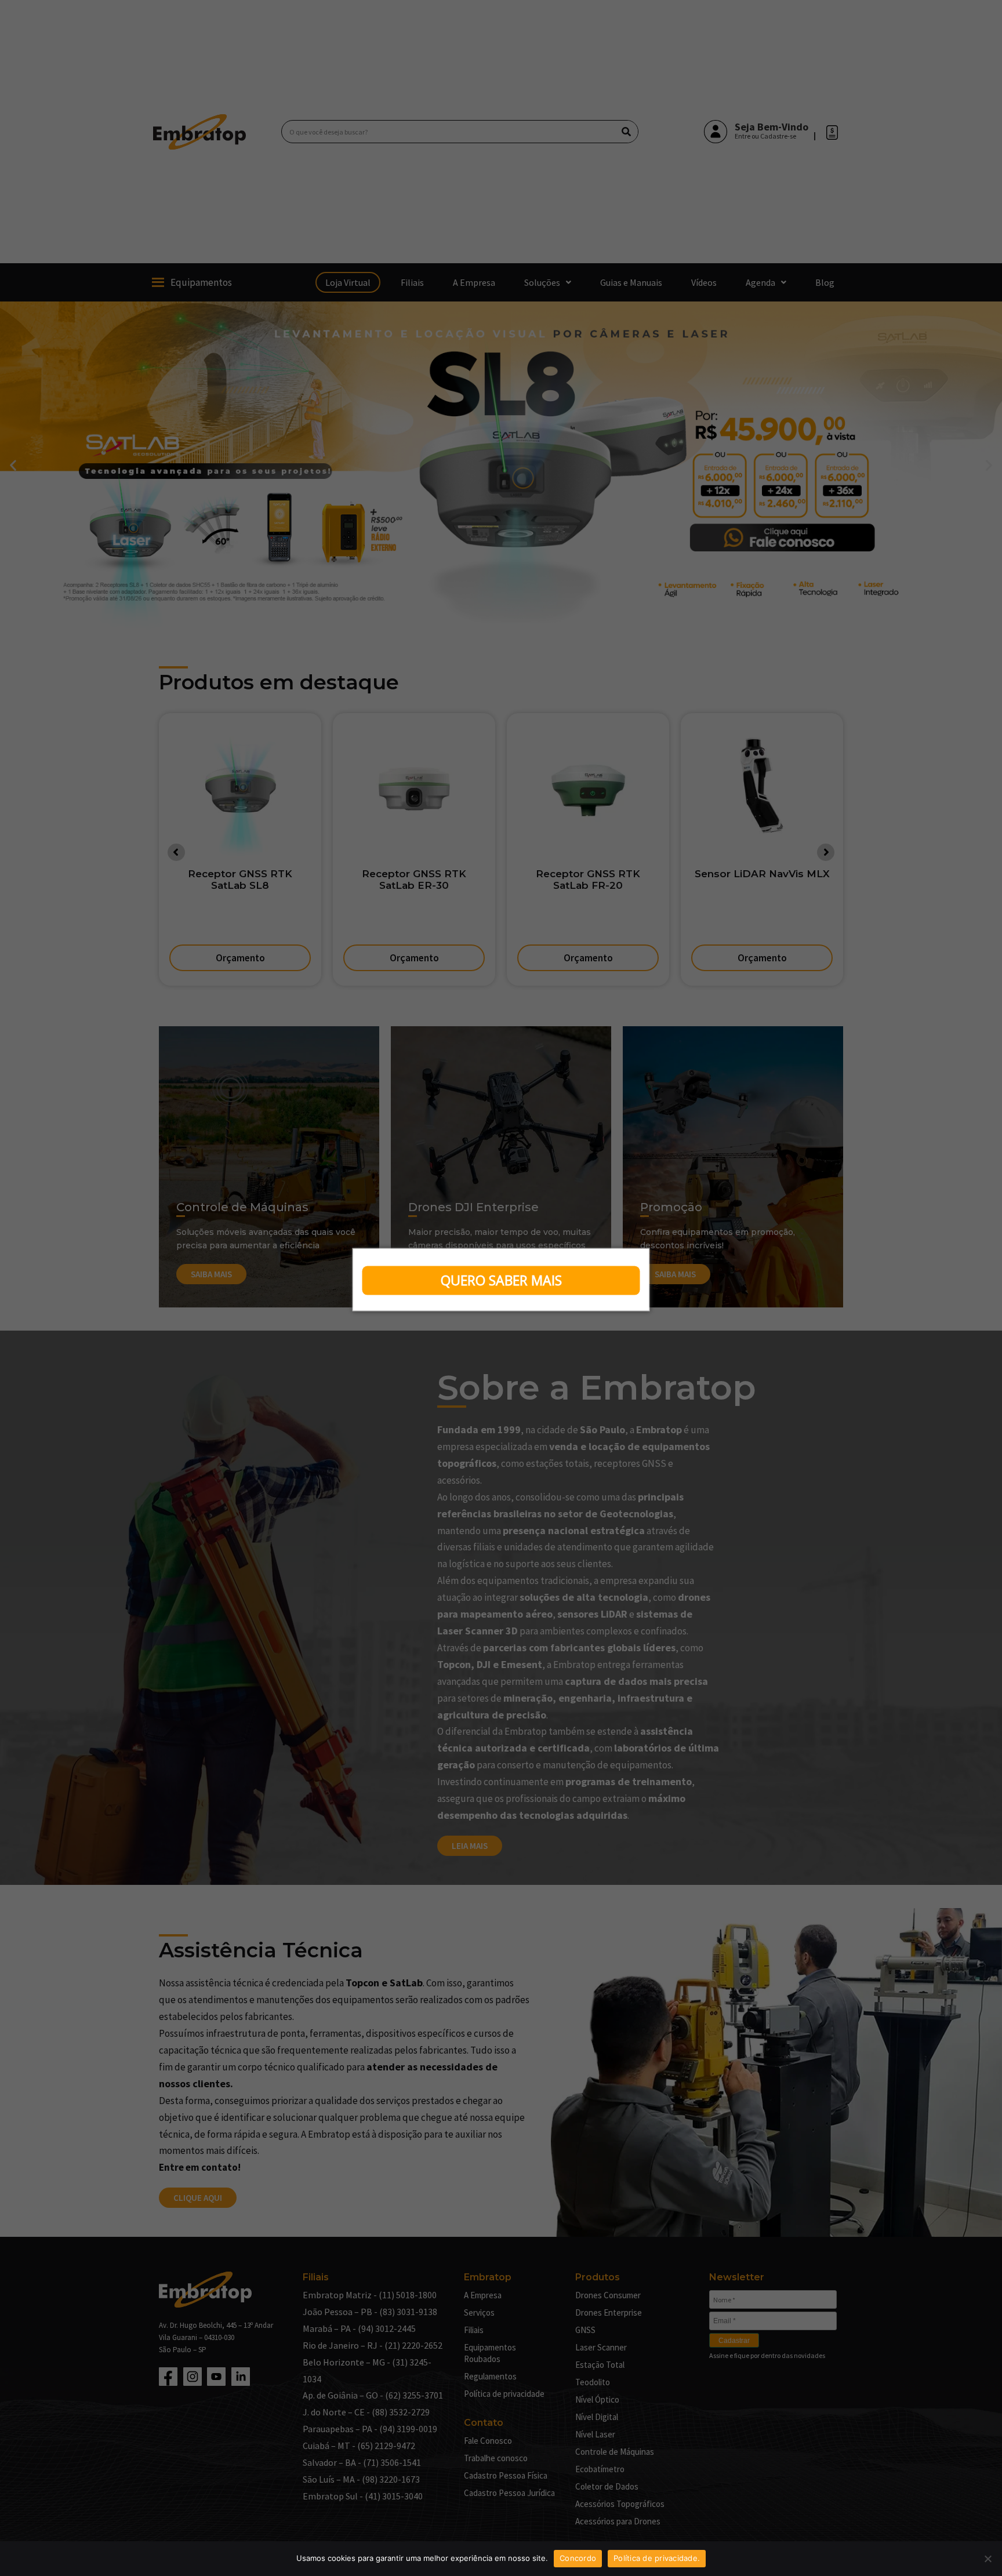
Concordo (578, 2558)
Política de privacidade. (657, 2558)
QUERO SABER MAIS (501, 1280)
